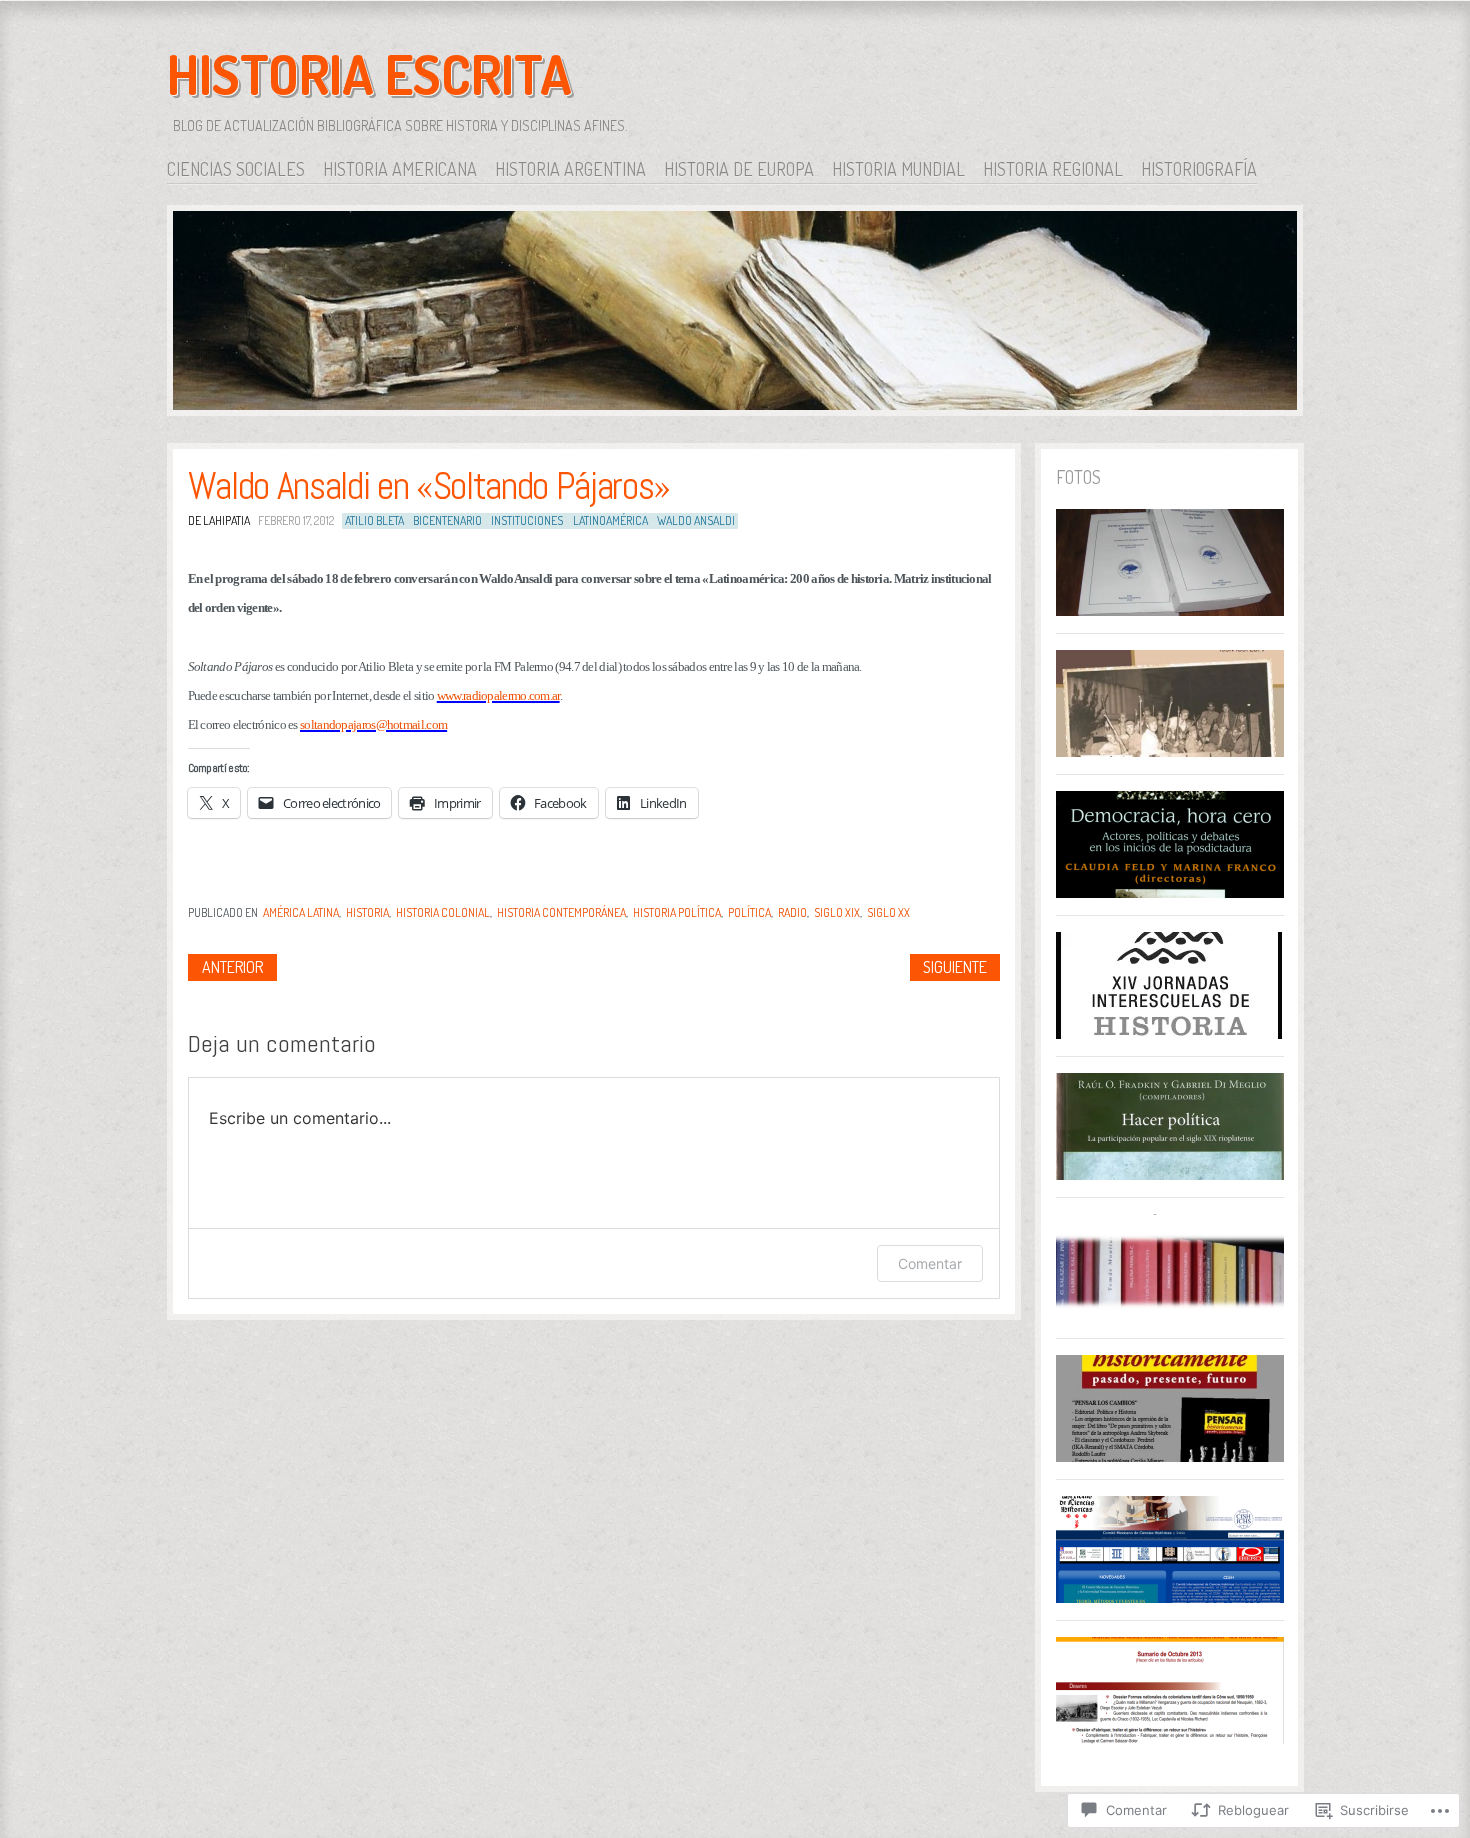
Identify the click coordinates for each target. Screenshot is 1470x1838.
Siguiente (955, 967)
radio (792, 912)
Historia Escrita (369, 74)
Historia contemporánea (561, 912)
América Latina (301, 912)
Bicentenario (447, 520)
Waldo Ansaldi (696, 520)
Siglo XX (888, 912)
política (749, 912)
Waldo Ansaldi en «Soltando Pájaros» (429, 486)
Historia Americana (400, 169)
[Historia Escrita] (735, 314)
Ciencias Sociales (236, 169)
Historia (367, 912)
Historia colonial (443, 912)
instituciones (527, 520)
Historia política (677, 912)
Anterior (232, 967)
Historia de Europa (739, 169)
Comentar (930, 1263)
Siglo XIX (837, 912)
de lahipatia (219, 520)
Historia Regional (1053, 169)
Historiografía (1199, 169)
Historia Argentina (570, 169)
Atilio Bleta (374, 520)
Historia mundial (898, 169)
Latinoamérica (610, 520)
